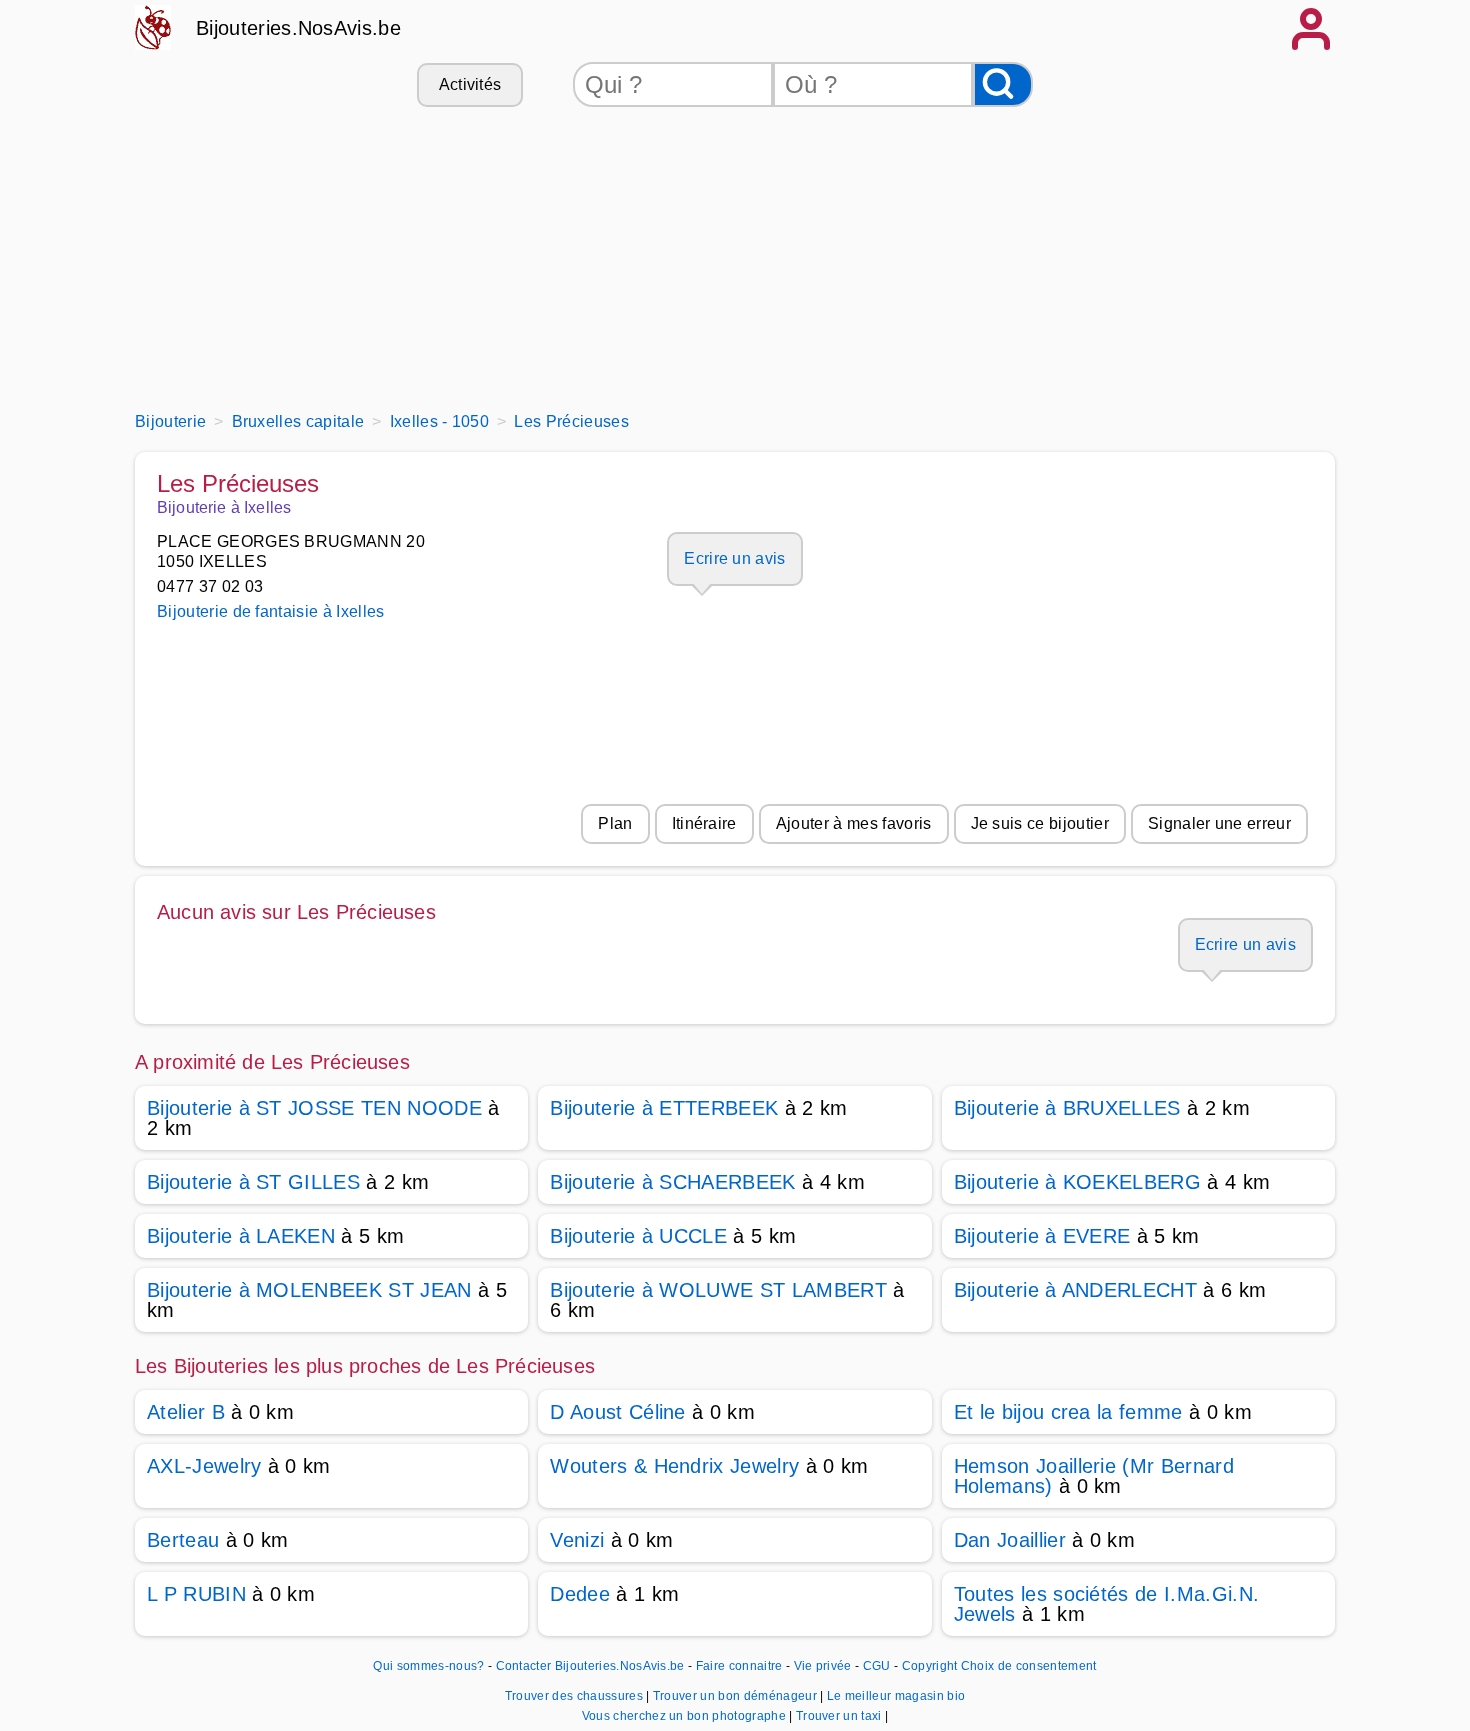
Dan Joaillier (1010, 1540)
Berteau (183, 1540)
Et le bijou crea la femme (1068, 1412)
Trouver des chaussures (575, 1696)
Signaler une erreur (1219, 823)
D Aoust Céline (617, 1412)
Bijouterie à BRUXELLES (1067, 1108)
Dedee (580, 1594)
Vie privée (823, 1666)
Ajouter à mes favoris (854, 823)
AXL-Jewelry (204, 1466)
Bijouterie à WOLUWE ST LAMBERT (718, 1290)
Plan (615, 823)
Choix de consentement (1029, 1666)
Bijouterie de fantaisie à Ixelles (271, 611)
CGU (877, 1666)
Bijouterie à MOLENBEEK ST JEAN (309, 1290)
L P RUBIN (196, 1594)
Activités (470, 84)
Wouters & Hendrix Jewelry (674, 1466)
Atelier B (186, 1412)
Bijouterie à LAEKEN (241, 1236)
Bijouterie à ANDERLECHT (1075, 1290)
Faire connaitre (739, 1666)
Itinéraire (704, 823)
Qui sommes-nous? (428, 1666)
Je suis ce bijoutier (1040, 823)
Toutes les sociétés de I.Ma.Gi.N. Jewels (1107, 1604)
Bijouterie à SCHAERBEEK (672, 1182)
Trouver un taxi (840, 1716)
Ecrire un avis (734, 558)
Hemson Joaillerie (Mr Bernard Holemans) (1094, 1476)
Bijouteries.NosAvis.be (298, 28)
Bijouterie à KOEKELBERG (1077, 1182)
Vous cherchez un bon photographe (686, 1716)
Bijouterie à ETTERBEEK (664, 1108)
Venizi (577, 1540)
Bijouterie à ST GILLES (253, 1182)
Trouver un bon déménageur (736, 1696)
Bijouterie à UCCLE (638, 1236)
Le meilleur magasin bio (896, 1696)
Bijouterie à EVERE (1042, 1236)
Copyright (930, 1666)
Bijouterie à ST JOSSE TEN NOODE (314, 1108)
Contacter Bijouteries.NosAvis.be (590, 1666)
